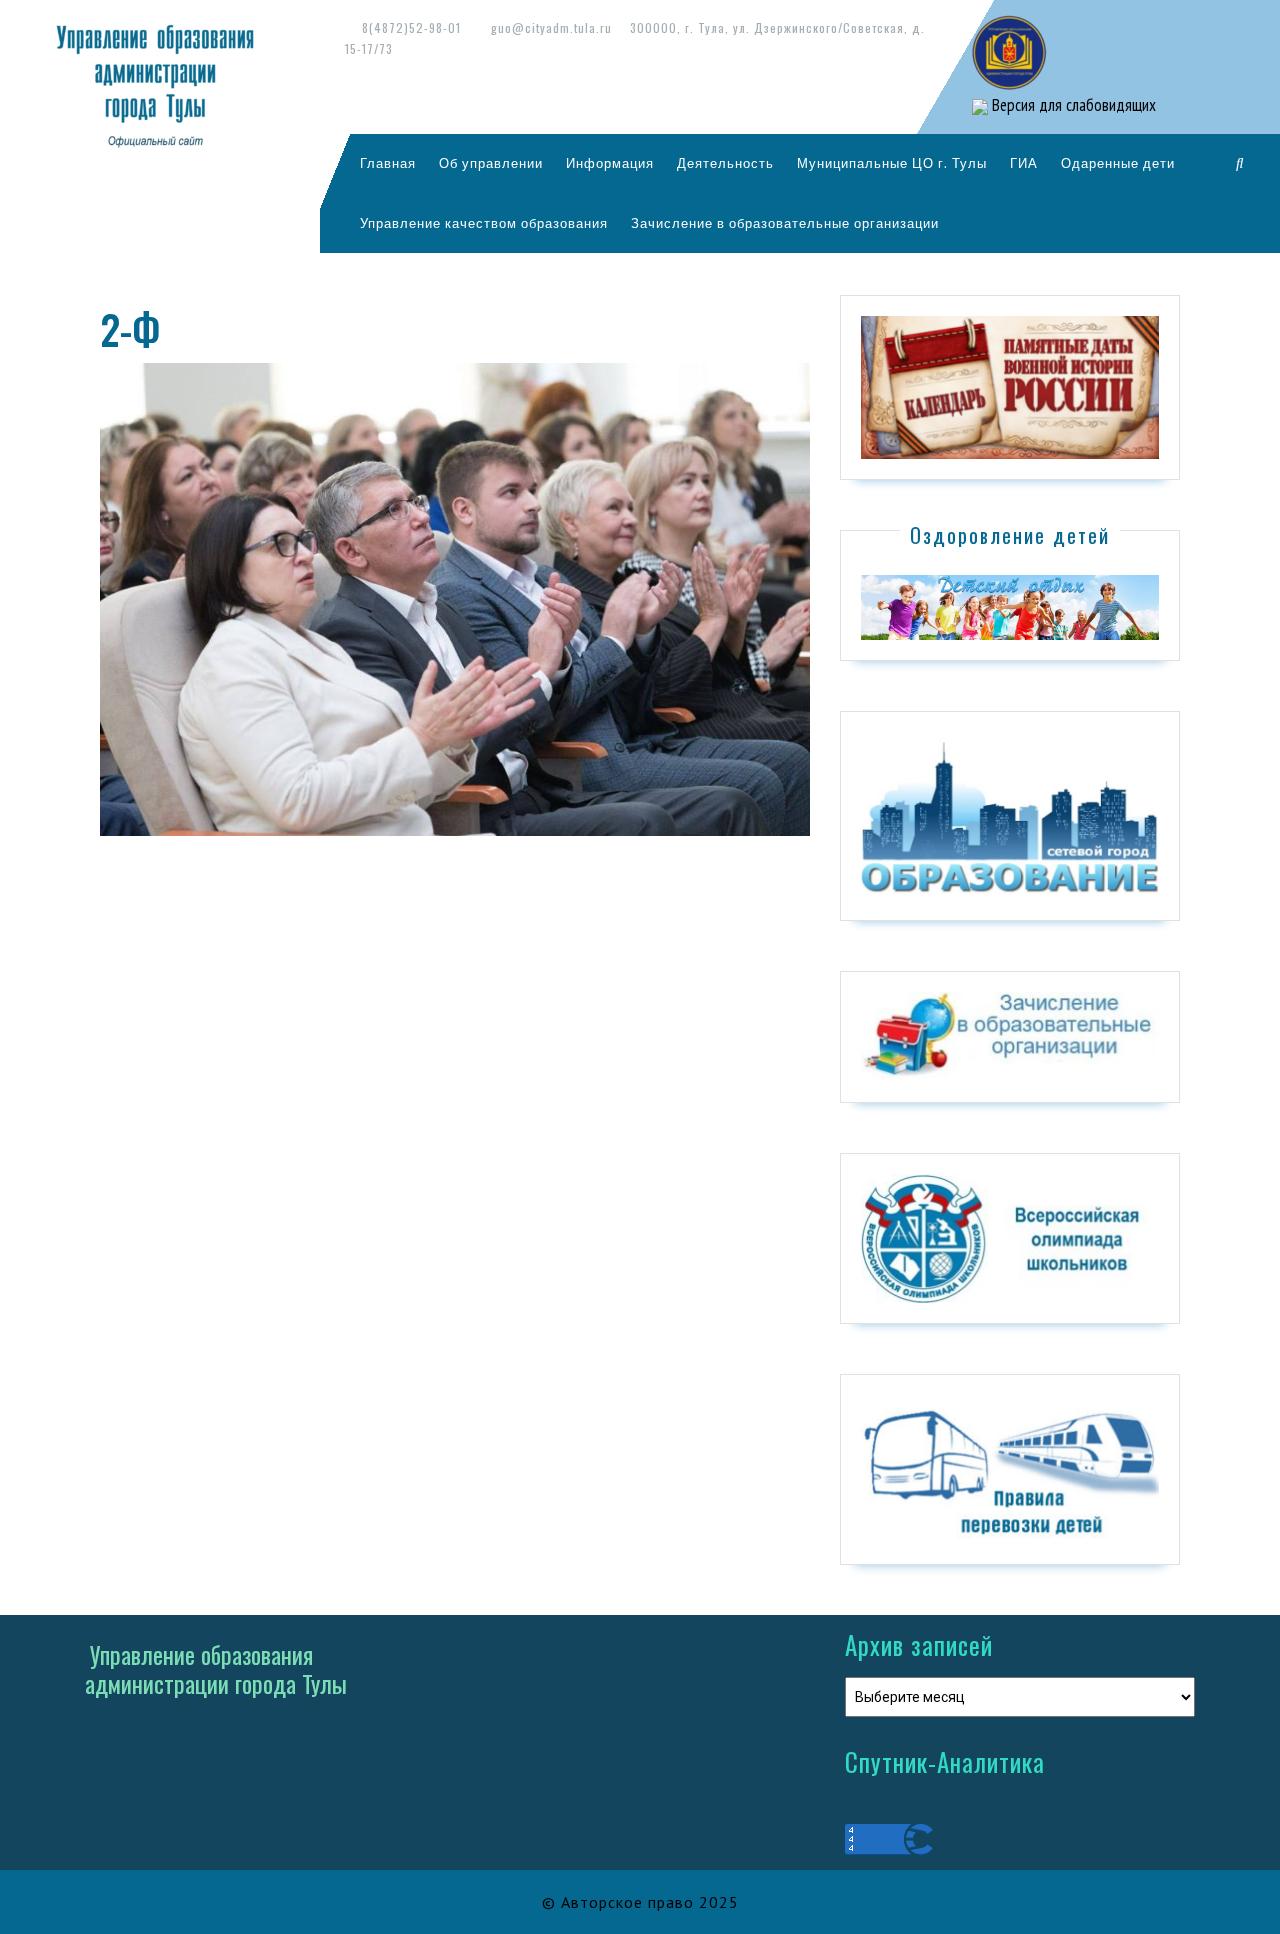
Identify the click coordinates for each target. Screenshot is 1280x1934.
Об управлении (491, 163)
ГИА (1024, 163)
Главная (388, 163)
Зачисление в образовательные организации (785, 223)
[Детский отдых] (1010, 606)
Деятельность (725, 163)
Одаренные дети (1118, 163)
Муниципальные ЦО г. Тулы (892, 163)
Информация (610, 163)
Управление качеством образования (484, 223)
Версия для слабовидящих (1072, 105)
